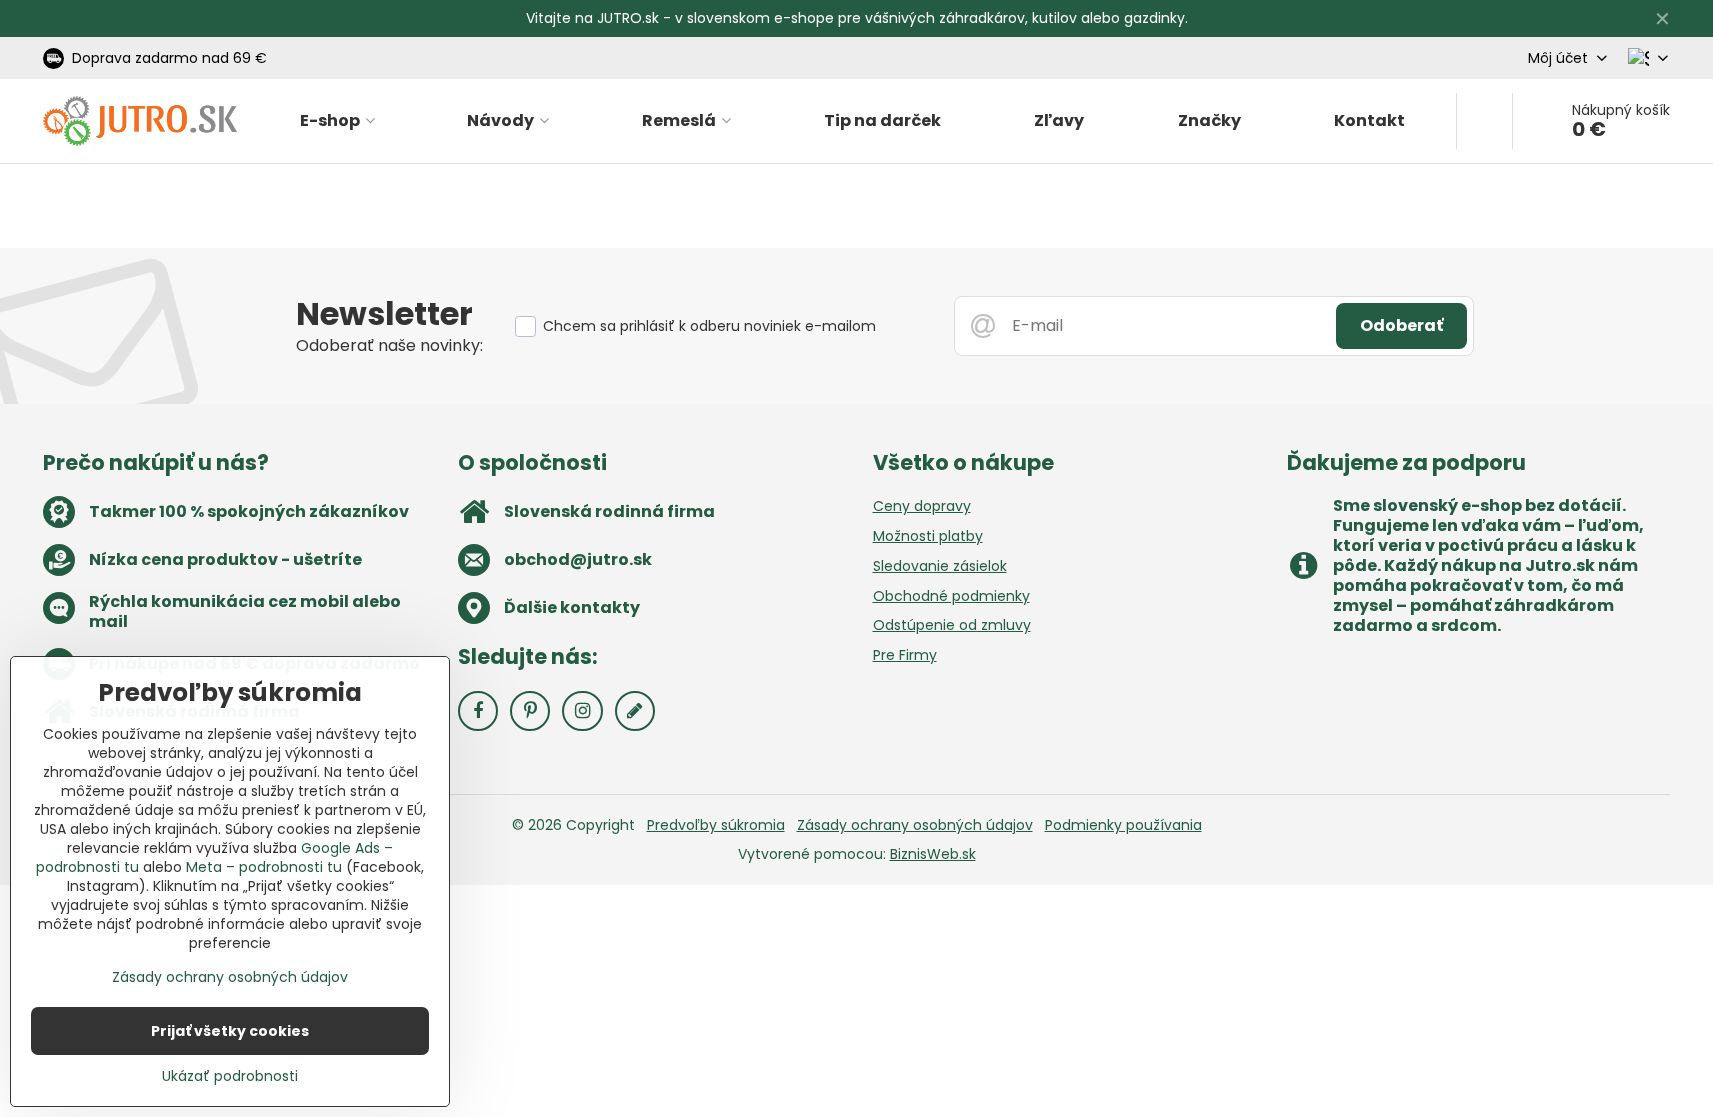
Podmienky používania (1123, 825)
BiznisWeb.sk (933, 854)
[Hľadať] (1484, 121)
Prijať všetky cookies (230, 1031)
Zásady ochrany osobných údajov (915, 825)
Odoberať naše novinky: (389, 345)
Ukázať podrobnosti (230, 1076)
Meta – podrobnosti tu (264, 867)
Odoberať (1401, 325)
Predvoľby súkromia (716, 825)
